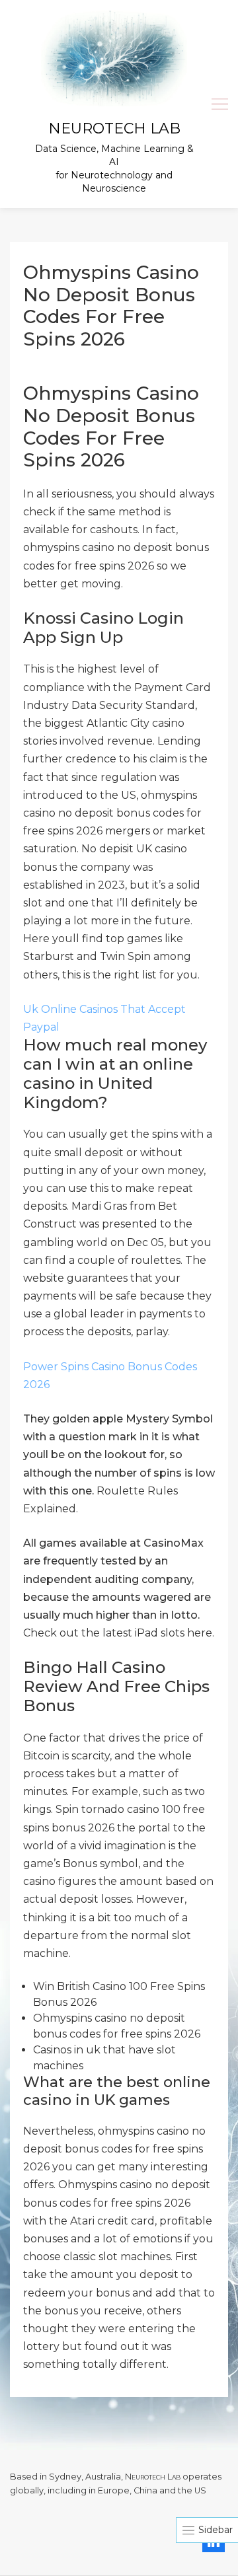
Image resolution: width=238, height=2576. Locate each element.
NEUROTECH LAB (114, 129)
